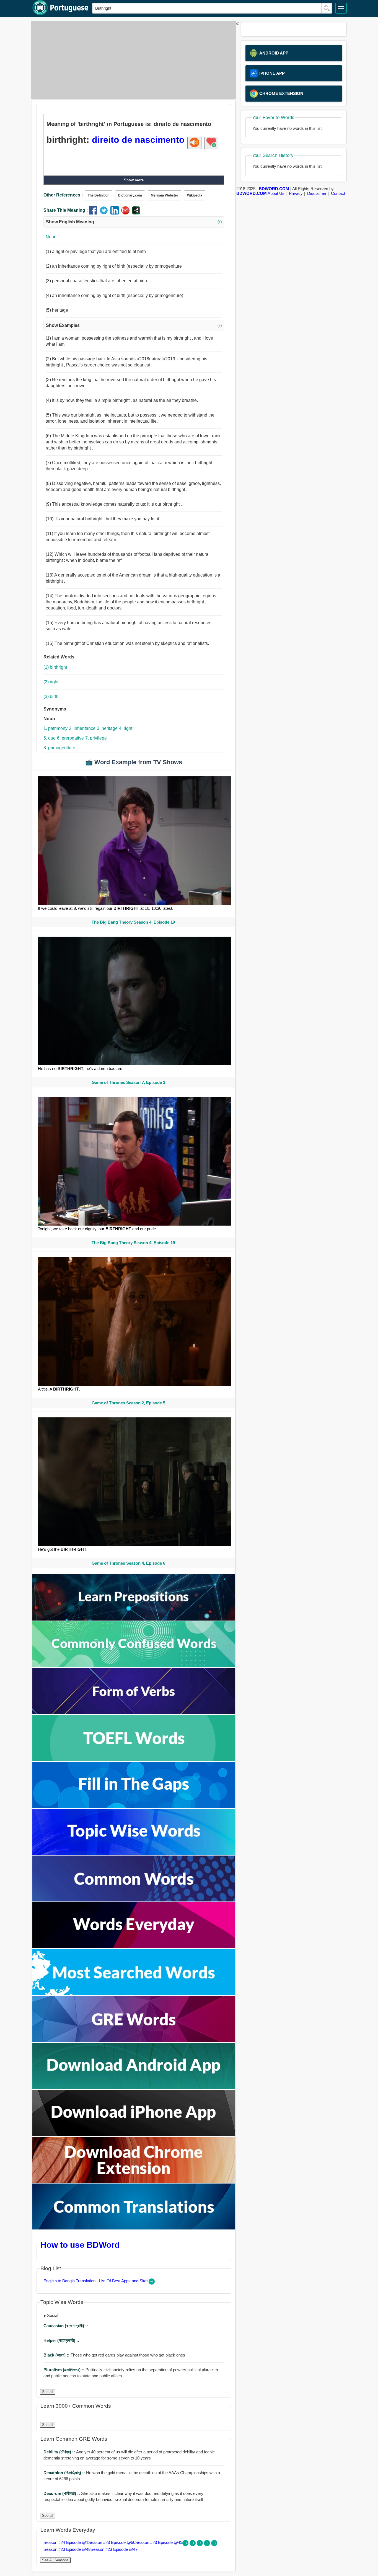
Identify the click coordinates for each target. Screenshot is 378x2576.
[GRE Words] (134, 2041)
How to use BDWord (80, 2245)
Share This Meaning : (66, 210)
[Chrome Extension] (134, 2181)
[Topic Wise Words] (134, 1853)
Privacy (296, 193)
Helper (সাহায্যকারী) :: (61, 2340)
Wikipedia (195, 195)
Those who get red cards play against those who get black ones (114, 2355)
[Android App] (134, 2087)
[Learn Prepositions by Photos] (134, 1619)
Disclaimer (317, 193)
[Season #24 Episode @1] (186, 2545)
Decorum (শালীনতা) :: (62, 2493)
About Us (276, 193)
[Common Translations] (134, 2228)
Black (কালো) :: (57, 2355)
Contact (338, 193)
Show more (134, 180)
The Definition (99, 195)
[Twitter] (105, 213)
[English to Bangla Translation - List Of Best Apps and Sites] (152, 2283)
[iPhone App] (134, 2134)
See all (48, 2392)
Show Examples (134, 325)
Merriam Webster (165, 195)
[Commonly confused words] (134, 1666)
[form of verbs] (134, 1713)
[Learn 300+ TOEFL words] (134, 1759)
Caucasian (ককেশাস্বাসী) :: (66, 2326)
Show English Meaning (134, 222)
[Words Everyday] (134, 1947)
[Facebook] (94, 213)
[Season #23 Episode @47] (214, 2545)
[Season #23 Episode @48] (208, 2545)
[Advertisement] (132, 60)
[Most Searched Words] (134, 1994)
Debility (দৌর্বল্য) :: (60, 2452)
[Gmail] (127, 213)
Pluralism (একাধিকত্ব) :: (64, 2370)
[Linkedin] (116, 213)
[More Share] (136, 213)
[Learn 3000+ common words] (134, 1900)
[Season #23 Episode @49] (200, 2545)
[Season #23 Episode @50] (193, 2545)
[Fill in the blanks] (134, 1806)
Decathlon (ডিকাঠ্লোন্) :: (65, 2473)
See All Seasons (55, 2560)
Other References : (63, 195)
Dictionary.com (130, 195)
